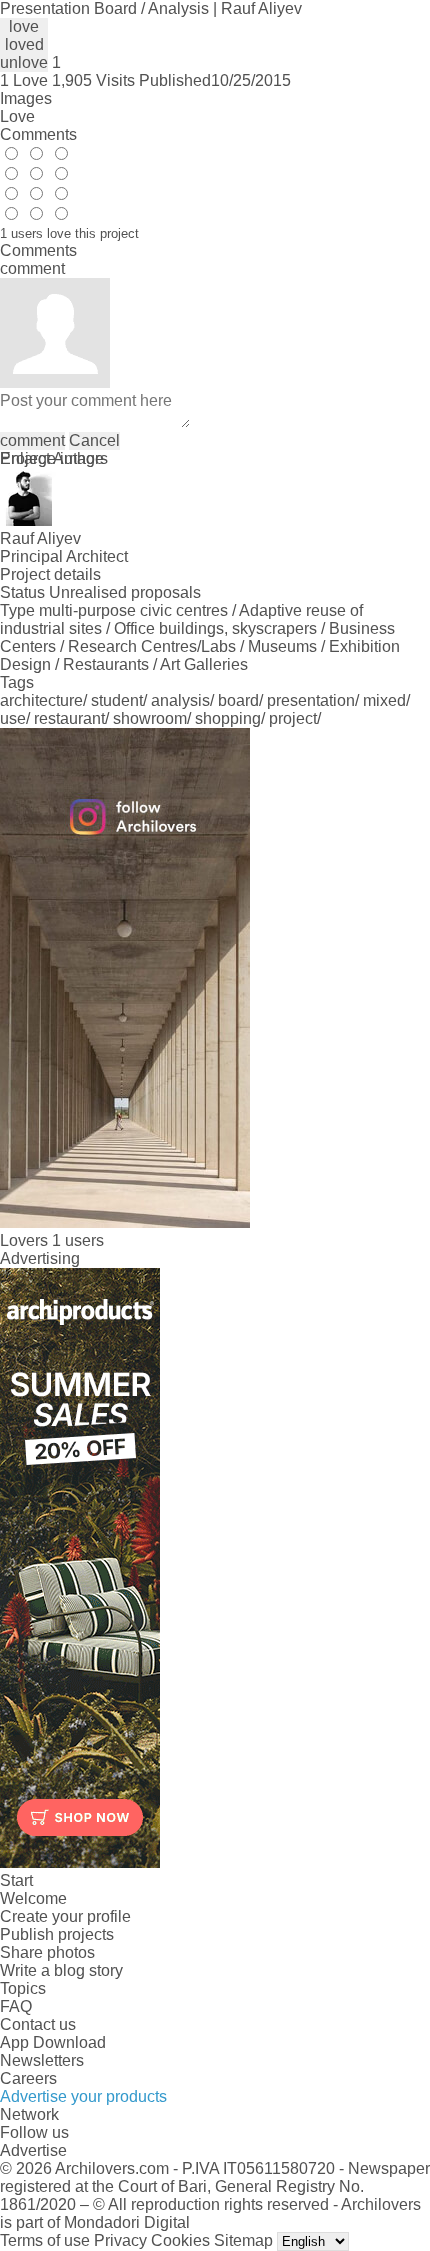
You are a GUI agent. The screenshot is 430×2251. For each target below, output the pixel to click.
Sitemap (243, 2240)
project (293, 718)
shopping (228, 718)
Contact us (38, 2024)
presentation (311, 700)
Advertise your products (83, 2096)
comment (32, 440)
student (117, 700)
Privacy (120, 2240)
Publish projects (57, 1934)
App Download (53, 2042)
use (13, 718)
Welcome (33, 1898)
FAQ (16, 2006)
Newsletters (42, 2060)
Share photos (47, 1952)
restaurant (69, 718)
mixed (384, 700)
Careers (28, 2078)
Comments (38, 134)
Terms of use (45, 2240)
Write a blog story (61, 1970)
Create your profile (65, 1916)
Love (17, 116)
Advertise (33, 2150)
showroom (150, 718)
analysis (180, 700)
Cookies (180, 2240)
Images (26, 98)
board (238, 700)
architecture (41, 700)
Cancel (94, 440)
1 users (78, 1240)
